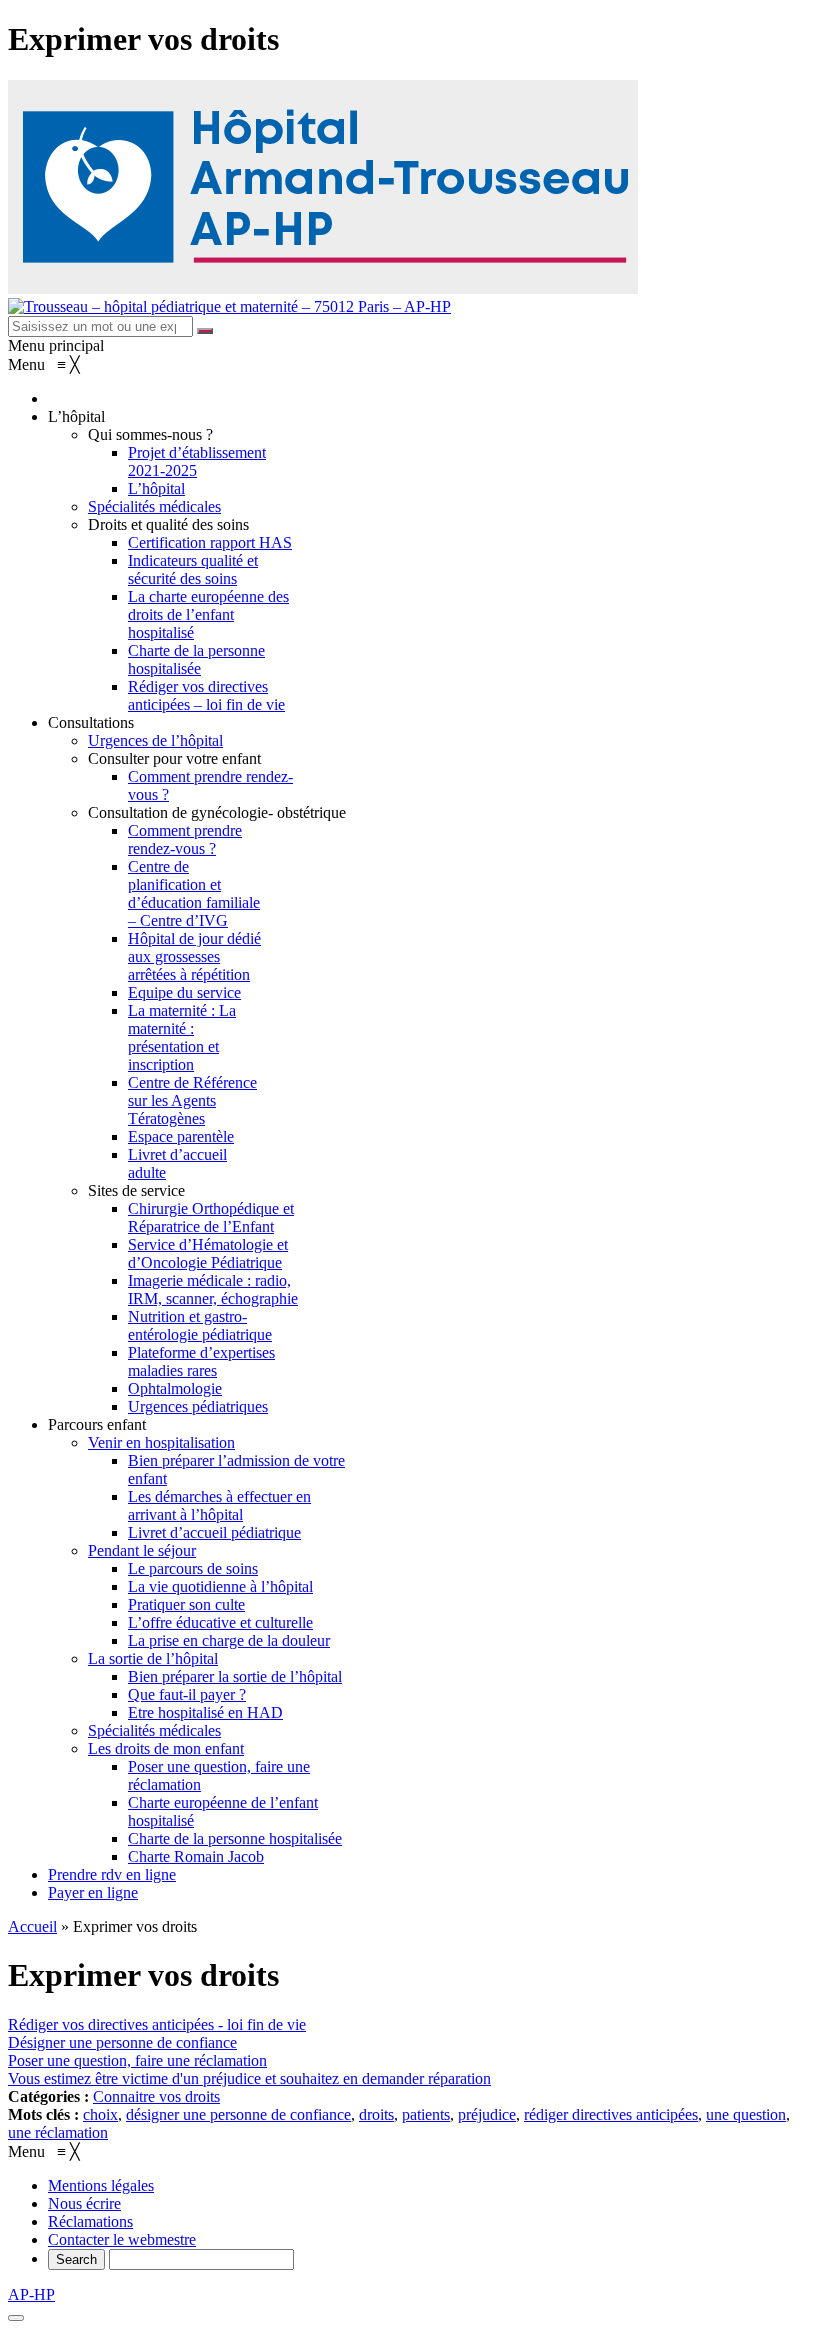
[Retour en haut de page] (16, 2318)
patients (426, 2114)
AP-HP (31, 2294)
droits (376, 2114)
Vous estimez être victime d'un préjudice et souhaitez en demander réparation (249, 2078)
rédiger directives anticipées (611, 2114)
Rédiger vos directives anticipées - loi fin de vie (157, 2024)
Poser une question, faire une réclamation (137, 2060)
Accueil (32, 1926)
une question (746, 2114)
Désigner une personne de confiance (122, 2042)
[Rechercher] (205, 331)
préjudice (487, 2114)
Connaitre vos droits (156, 2096)
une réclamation (58, 2132)
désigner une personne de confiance (238, 2114)
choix (100, 2114)
